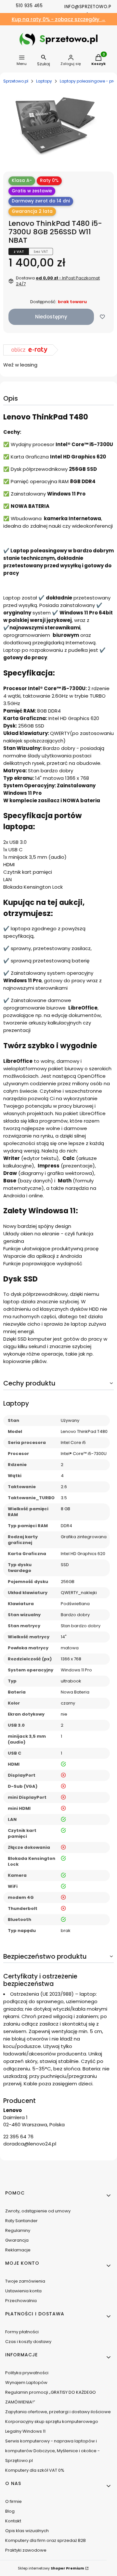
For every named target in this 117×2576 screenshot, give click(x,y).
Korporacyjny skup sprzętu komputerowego (52, 2421)
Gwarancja (17, 2240)
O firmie (13, 2501)
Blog (10, 2511)
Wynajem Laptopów (26, 2383)
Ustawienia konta (23, 2291)
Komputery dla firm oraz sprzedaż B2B (45, 2540)
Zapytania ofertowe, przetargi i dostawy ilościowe (58, 2412)
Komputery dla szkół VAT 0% (35, 2470)
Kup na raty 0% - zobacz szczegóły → (59, 19)
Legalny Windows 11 (25, 2431)
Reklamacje (18, 2250)
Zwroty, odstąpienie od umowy (38, 2211)
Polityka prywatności (27, 2373)
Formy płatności (22, 2332)
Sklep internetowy (51, 2568)
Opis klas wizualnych (27, 2531)
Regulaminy (18, 2230)
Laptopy (44, 81)
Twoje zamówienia (25, 2281)
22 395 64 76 (18, 2137)
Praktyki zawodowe (26, 2550)
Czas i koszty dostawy (28, 2342)
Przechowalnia (21, 2301)
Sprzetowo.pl (16, 81)
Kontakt (13, 2521)
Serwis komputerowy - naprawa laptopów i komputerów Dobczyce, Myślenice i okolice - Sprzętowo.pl (52, 2451)
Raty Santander (21, 2221)
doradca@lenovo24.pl (30, 2144)
